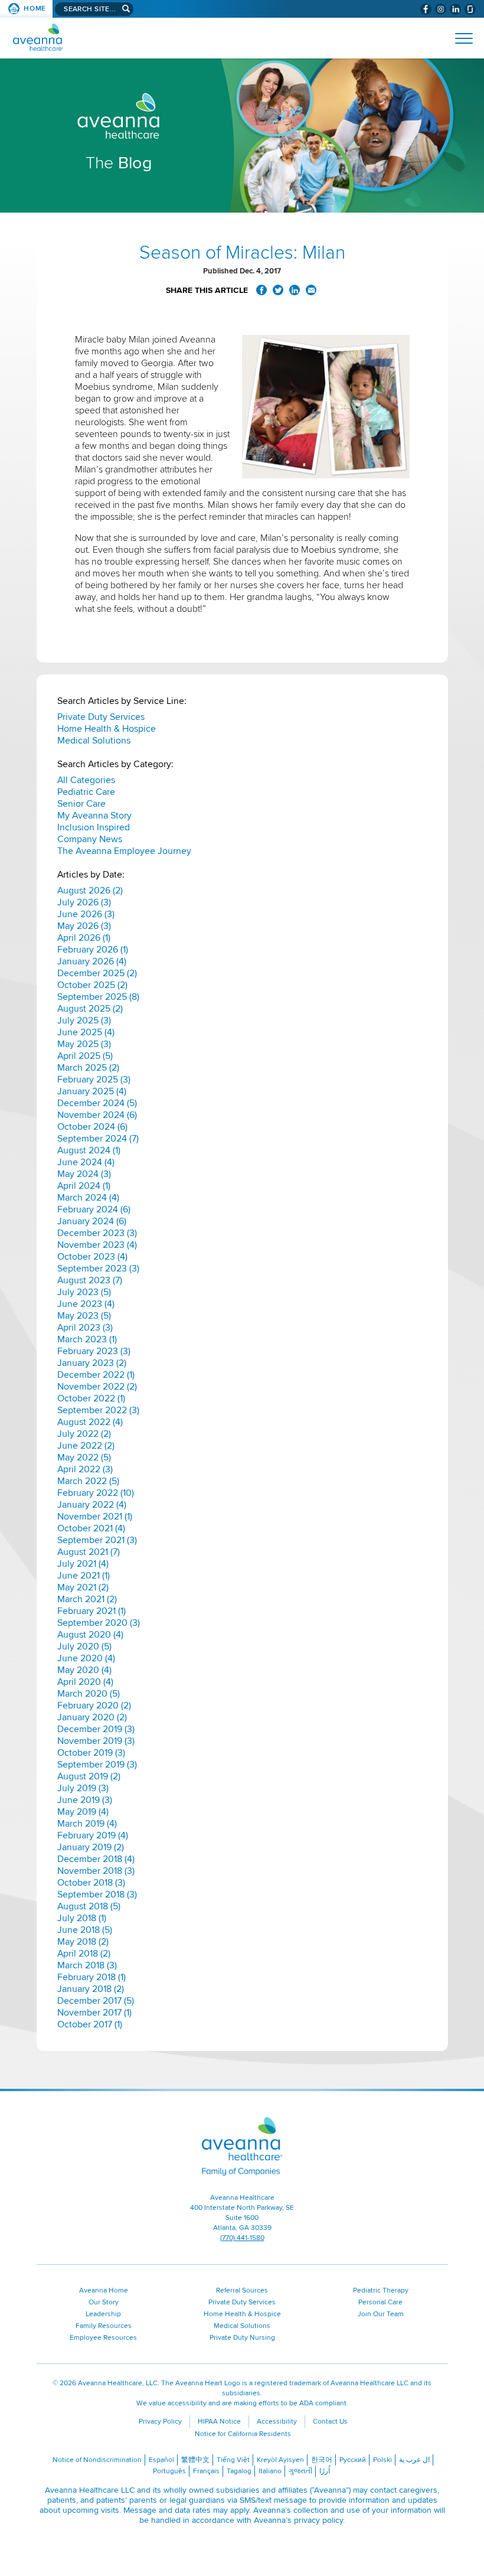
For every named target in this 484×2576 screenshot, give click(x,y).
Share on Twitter (278, 290)
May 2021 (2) (83, 1587)
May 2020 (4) (84, 1670)
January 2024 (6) (92, 1221)
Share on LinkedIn (295, 290)
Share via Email (311, 290)
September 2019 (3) (97, 1765)
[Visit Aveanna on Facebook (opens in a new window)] (426, 9)
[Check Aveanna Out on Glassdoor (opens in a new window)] (470, 9)
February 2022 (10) (96, 1493)
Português (169, 2471)
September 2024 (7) (98, 1139)
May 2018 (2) (83, 1942)
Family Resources (104, 2326)
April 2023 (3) (85, 1328)
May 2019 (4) (83, 1812)
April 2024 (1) (84, 1186)
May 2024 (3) (84, 1174)
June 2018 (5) (85, 1930)
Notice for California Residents (243, 2434)
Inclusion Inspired (94, 827)
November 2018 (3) (96, 1871)
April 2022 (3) (85, 1469)
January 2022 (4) (92, 1505)
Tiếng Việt (233, 2460)
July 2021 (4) (83, 1564)
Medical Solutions (94, 741)
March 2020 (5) (89, 1694)
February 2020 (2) (94, 1706)
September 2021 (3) (97, 1540)
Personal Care (380, 2302)
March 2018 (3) (87, 1965)
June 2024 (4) (86, 1162)
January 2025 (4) (92, 1091)
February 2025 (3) (94, 1080)
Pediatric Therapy (381, 2290)
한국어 (322, 2460)
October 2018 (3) (91, 1883)
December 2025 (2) (97, 973)
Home (35, 9)
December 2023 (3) (97, 1233)
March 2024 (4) (88, 1198)
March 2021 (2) (87, 1599)
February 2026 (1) (93, 950)
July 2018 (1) (82, 1918)
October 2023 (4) (92, 1257)
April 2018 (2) (84, 1954)
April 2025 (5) (85, 1056)
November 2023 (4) (97, 1245)
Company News (90, 839)
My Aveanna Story (94, 816)
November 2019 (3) (96, 1741)
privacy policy (318, 2520)
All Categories (86, 780)
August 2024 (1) (89, 1150)
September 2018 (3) (97, 1894)
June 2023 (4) (86, 1304)
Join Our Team (381, 2314)
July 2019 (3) (83, 1788)
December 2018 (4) (96, 1859)
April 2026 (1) (84, 938)
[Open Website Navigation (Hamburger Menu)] (459, 38)
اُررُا (325, 2471)
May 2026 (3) (84, 926)
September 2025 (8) (98, 997)
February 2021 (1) (91, 1611)
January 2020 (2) (92, 1717)
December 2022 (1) (96, 1375)
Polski (382, 2460)
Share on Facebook (261, 290)
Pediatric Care (86, 792)
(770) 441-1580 (242, 2238)
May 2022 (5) (84, 1457)
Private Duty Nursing (242, 2338)
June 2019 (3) (85, 1800)
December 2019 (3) (96, 1729)
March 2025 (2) (88, 1068)
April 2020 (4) (85, 1682)
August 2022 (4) (90, 1422)
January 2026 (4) (92, 961)
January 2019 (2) (91, 1847)
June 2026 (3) (86, 914)
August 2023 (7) (90, 1280)
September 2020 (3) (99, 1623)
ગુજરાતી (300, 2471)
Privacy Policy (160, 2422)
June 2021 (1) (84, 1576)
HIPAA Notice (219, 2422)
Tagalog (239, 2471)
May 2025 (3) (84, 1044)
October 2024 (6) (92, 1127)
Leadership (103, 2314)
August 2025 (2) (90, 1009)
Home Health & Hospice (107, 729)
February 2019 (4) (93, 1835)
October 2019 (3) (91, 1753)
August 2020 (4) (90, 1635)
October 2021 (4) (91, 1528)
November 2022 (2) (97, 1387)
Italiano (270, 2471)
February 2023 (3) (94, 1351)
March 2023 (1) (87, 1339)
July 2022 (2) (84, 1434)
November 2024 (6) (97, 1115)
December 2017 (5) (96, 2001)
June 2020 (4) (86, 1658)
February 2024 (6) (94, 1209)
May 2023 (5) (84, 1316)
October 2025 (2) (92, 985)
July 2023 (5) (84, 1292)
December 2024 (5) (97, 1103)
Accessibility (277, 2422)
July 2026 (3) (84, 902)
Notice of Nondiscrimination (97, 2460)
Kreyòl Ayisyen (280, 2460)
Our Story (104, 2302)
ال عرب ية (414, 2460)
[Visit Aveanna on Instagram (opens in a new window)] (441, 9)
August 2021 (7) (89, 1552)
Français (206, 2471)
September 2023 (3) (98, 1269)
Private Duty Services (101, 717)
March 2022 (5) (88, 1481)
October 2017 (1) (90, 2024)
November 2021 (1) (95, 1517)
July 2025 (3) (84, 1020)
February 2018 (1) (91, 1977)
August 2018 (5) (89, 1906)
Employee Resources (103, 2338)
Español (161, 2460)
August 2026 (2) (90, 891)
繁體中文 (195, 2460)
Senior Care (81, 804)
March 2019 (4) (87, 1824)
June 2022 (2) (86, 1446)
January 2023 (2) (92, 1363)
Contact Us (330, 2422)
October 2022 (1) (91, 1398)
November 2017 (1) (94, 2013)
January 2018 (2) (91, 1989)
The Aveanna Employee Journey (124, 851)
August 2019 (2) (89, 1776)
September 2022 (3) (98, 1410)
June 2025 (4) (86, 1032)
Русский (353, 2460)
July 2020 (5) (84, 1646)
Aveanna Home (104, 2290)
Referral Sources (242, 2290)
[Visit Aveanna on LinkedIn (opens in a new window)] (455, 9)
